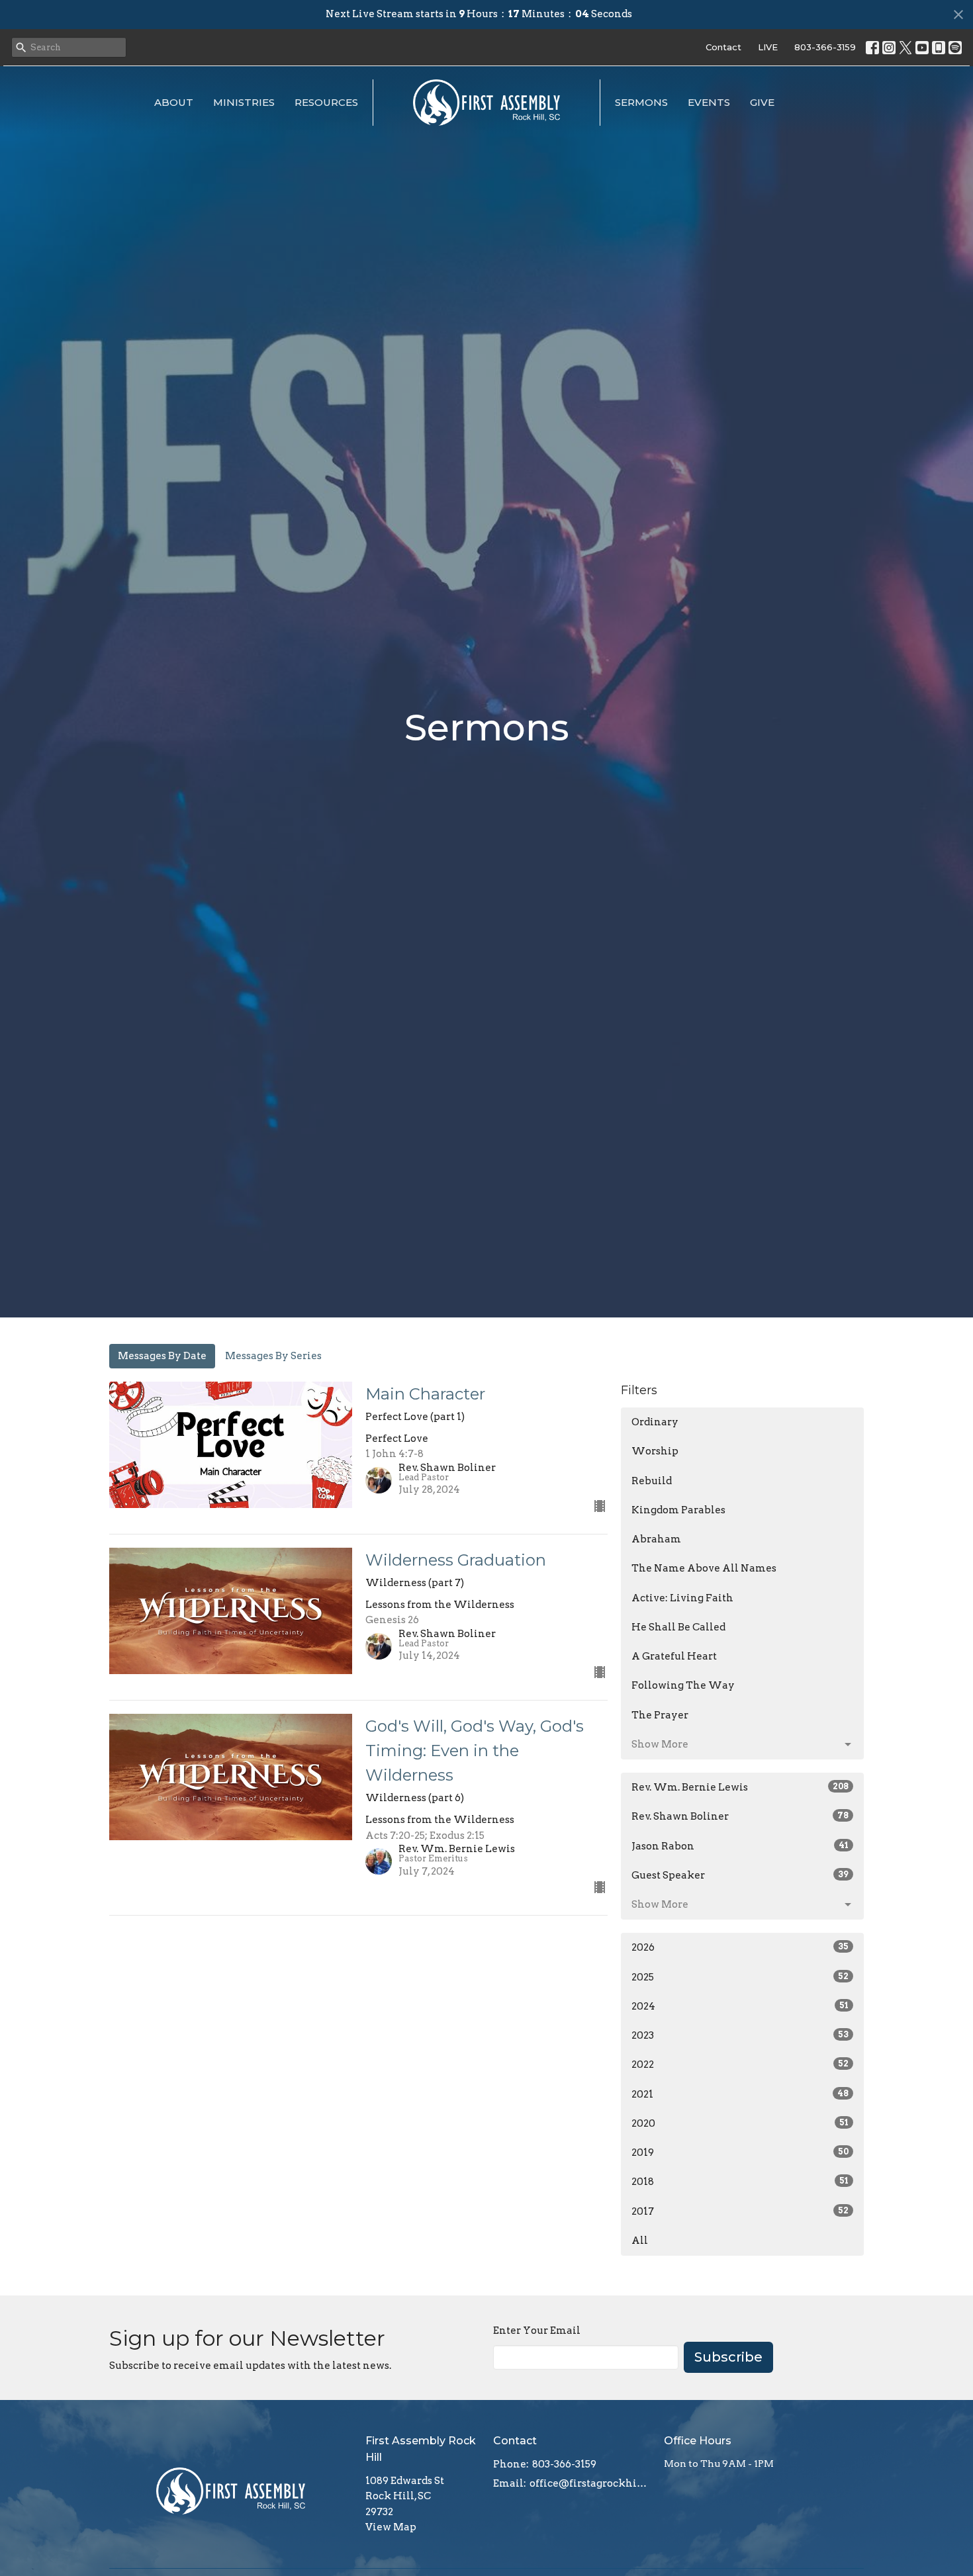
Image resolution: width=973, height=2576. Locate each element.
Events (709, 102)
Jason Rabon (740, 1846)
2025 (740, 1977)
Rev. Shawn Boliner (740, 1816)
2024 (740, 2006)
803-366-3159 (825, 47)
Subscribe (728, 2357)
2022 (740, 2065)
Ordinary (655, 1422)
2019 (740, 2153)
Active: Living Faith (682, 1598)
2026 (740, 1947)
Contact (723, 47)
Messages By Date (162, 1356)
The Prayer (660, 1715)
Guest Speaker (740, 1875)
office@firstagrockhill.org (590, 2483)
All (640, 2241)
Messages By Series (273, 1356)
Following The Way (683, 1685)
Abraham (656, 1539)
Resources (326, 102)
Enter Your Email (537, 2331)
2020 (740, 2123)
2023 (740, 2035)
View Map (391, 2527)
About (174, 102)
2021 (740, 2094)
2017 (740, 2211)
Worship (655, 1451)
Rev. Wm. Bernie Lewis (740, 1787)
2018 (740, 2182)
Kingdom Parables (678, 1510)
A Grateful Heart (674, 1656)
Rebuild (652, 1481)
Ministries (244, 102)
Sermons (641, 102)
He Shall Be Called (678, 1627)
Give (762, 102)
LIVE (768, 47)
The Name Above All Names (704, 1568)
